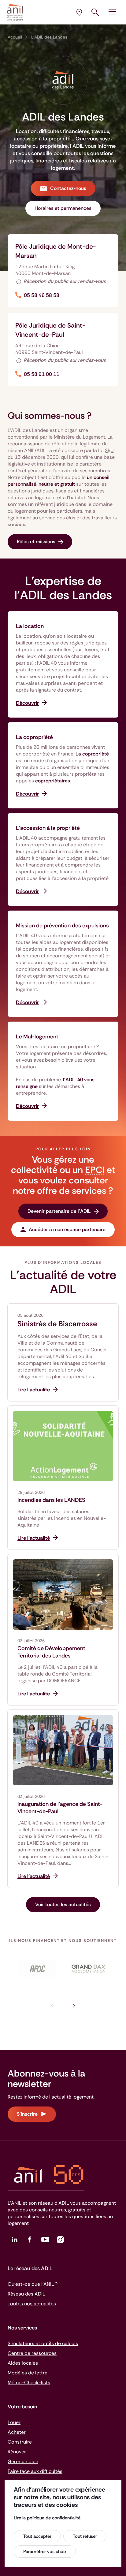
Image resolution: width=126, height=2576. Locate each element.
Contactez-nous (68, 188)
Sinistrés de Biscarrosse (57, 1324)
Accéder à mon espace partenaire (67, 1229)
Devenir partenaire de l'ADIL (59, 1211)
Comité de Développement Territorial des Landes (51, 1652)
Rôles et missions (36, 542)
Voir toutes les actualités (63, 1904)
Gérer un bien (23, 2461)
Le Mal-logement (37, 1037)
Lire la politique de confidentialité (47, 2518)
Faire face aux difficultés (35, 2471)
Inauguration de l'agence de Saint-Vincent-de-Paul (60, 1808)
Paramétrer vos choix (45, 2552)
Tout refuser (85, 2536)
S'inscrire (27, 2114)
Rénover (17, 2452)
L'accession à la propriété (48, 828)
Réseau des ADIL (26, 2294)
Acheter (17, 2432)
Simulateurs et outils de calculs (43, 2343)
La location (30, 626)
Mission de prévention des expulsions (62, 926)
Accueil (15, 37)
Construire (20, 2442)
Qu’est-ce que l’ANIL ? (33, 2284)
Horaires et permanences (63, 208)
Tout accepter (37, 2536)
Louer (14, 2422)
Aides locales (23, 2363)
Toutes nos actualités (32, 2304)
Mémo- (29, 2383)
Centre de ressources (32, 2353)
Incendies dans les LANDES (51, 1500)
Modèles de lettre (28, 2373)
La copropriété (34, 737)
